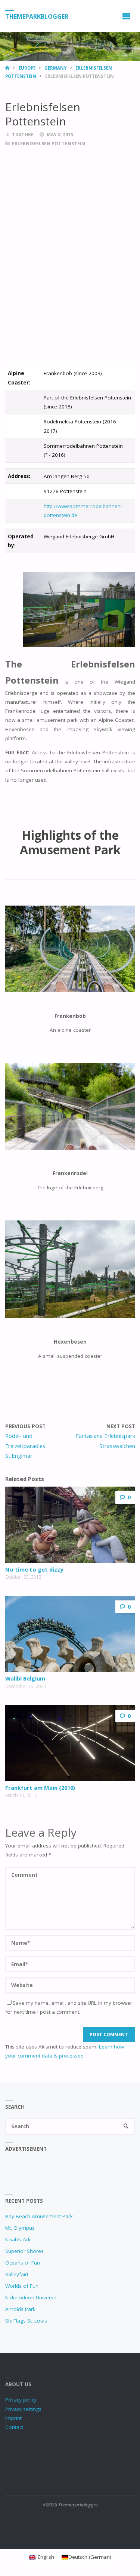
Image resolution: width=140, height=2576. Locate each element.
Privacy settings (23, 2409)
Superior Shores (24, 2251)
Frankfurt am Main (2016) (40, 1788)
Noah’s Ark (18, 2239)
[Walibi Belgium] (70, 1634)
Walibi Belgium (25, 1678)
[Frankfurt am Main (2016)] (70, 1743)
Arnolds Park (20, 2309)
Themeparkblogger (37, 16)
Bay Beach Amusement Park (39, 2216)
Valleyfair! (17, 2274)
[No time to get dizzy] (70, 1525)
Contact (14, 2427)
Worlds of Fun (22, 2286)
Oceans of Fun (23, 2263)
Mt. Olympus (20, 2228)
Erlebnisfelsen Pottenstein (49, 144)
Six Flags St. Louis (26, 2321)
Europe (27, 68)
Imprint (13, 2418)
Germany (55, 68)
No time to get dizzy (34, 1569)
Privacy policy (21, 2400)
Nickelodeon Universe (31, 2297)
